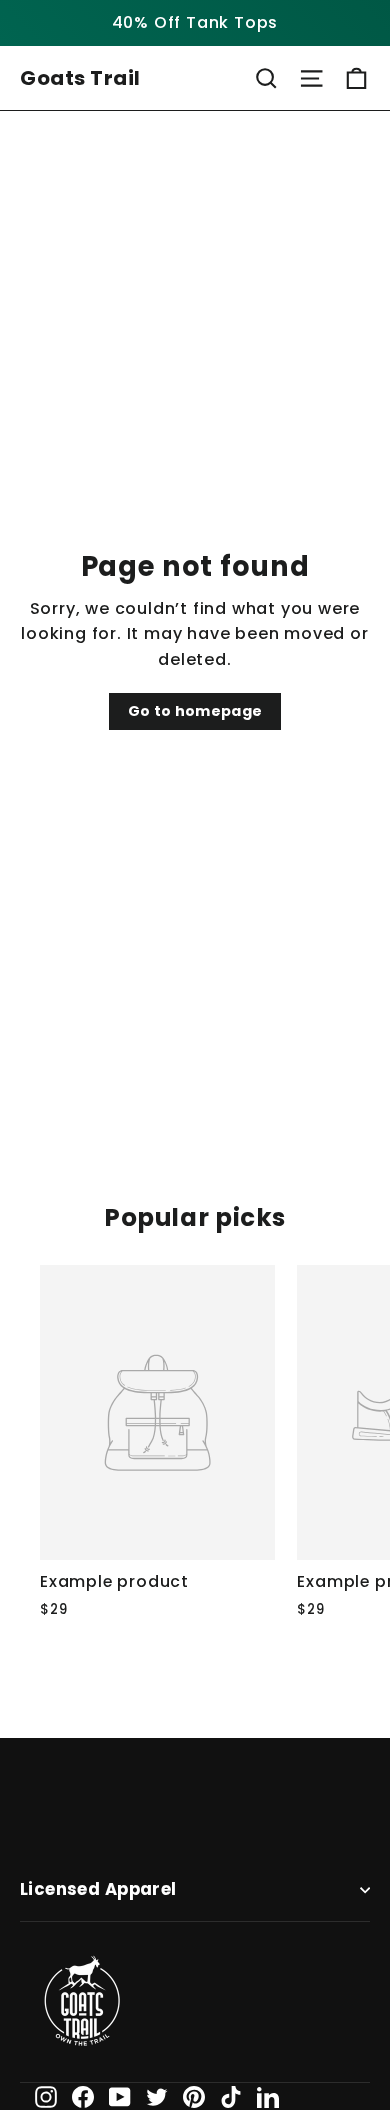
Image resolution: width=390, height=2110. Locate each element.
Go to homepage (195, 711)
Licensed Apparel (98, 1889)
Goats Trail (80, 78)
